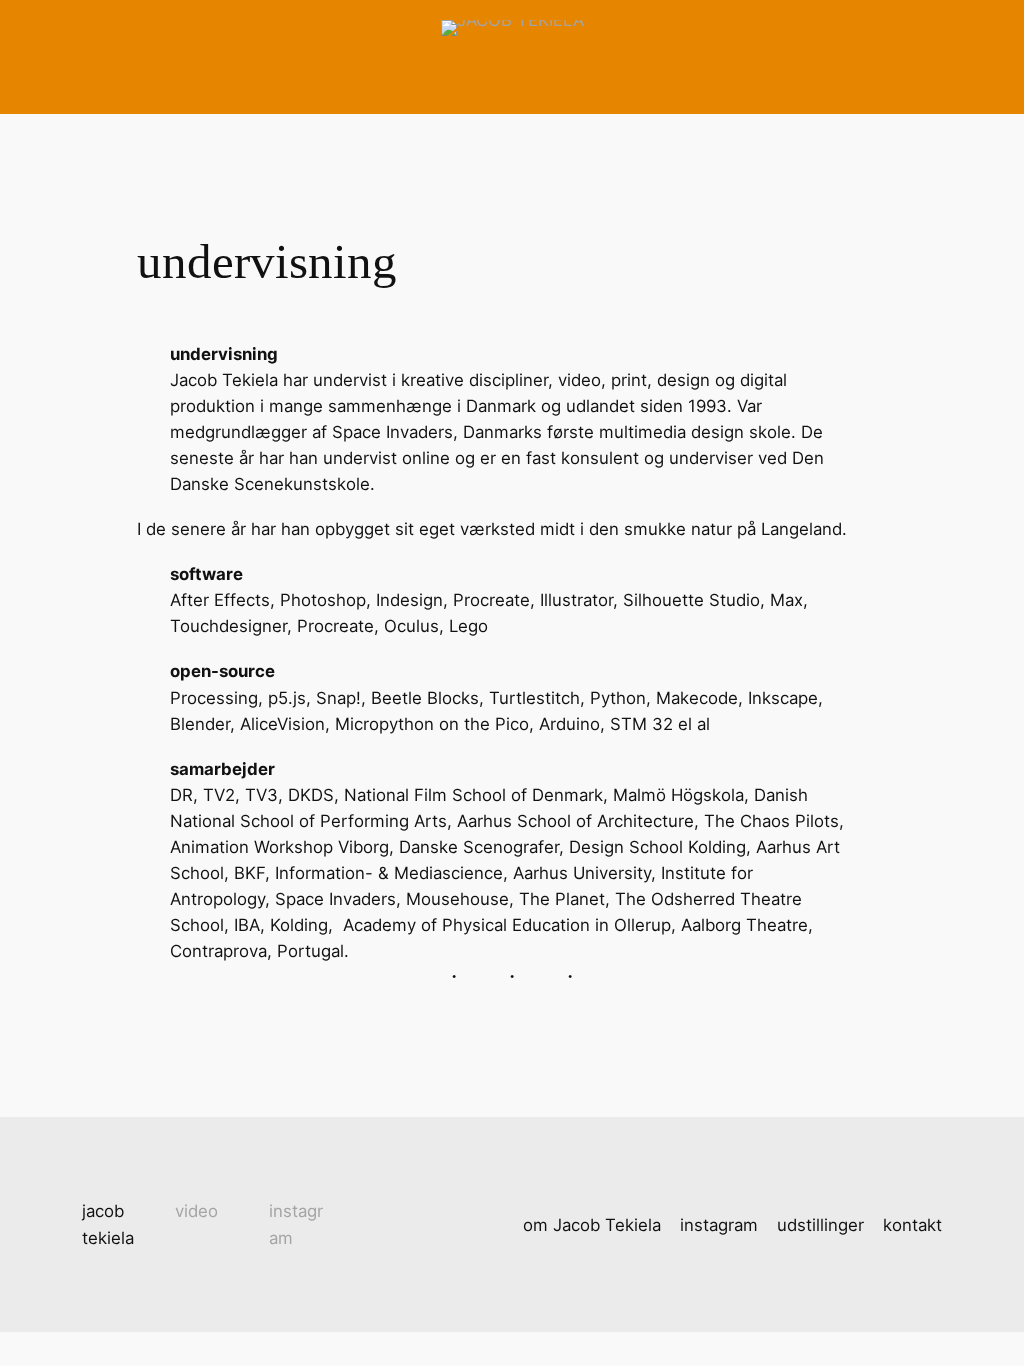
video (196, 1211)
